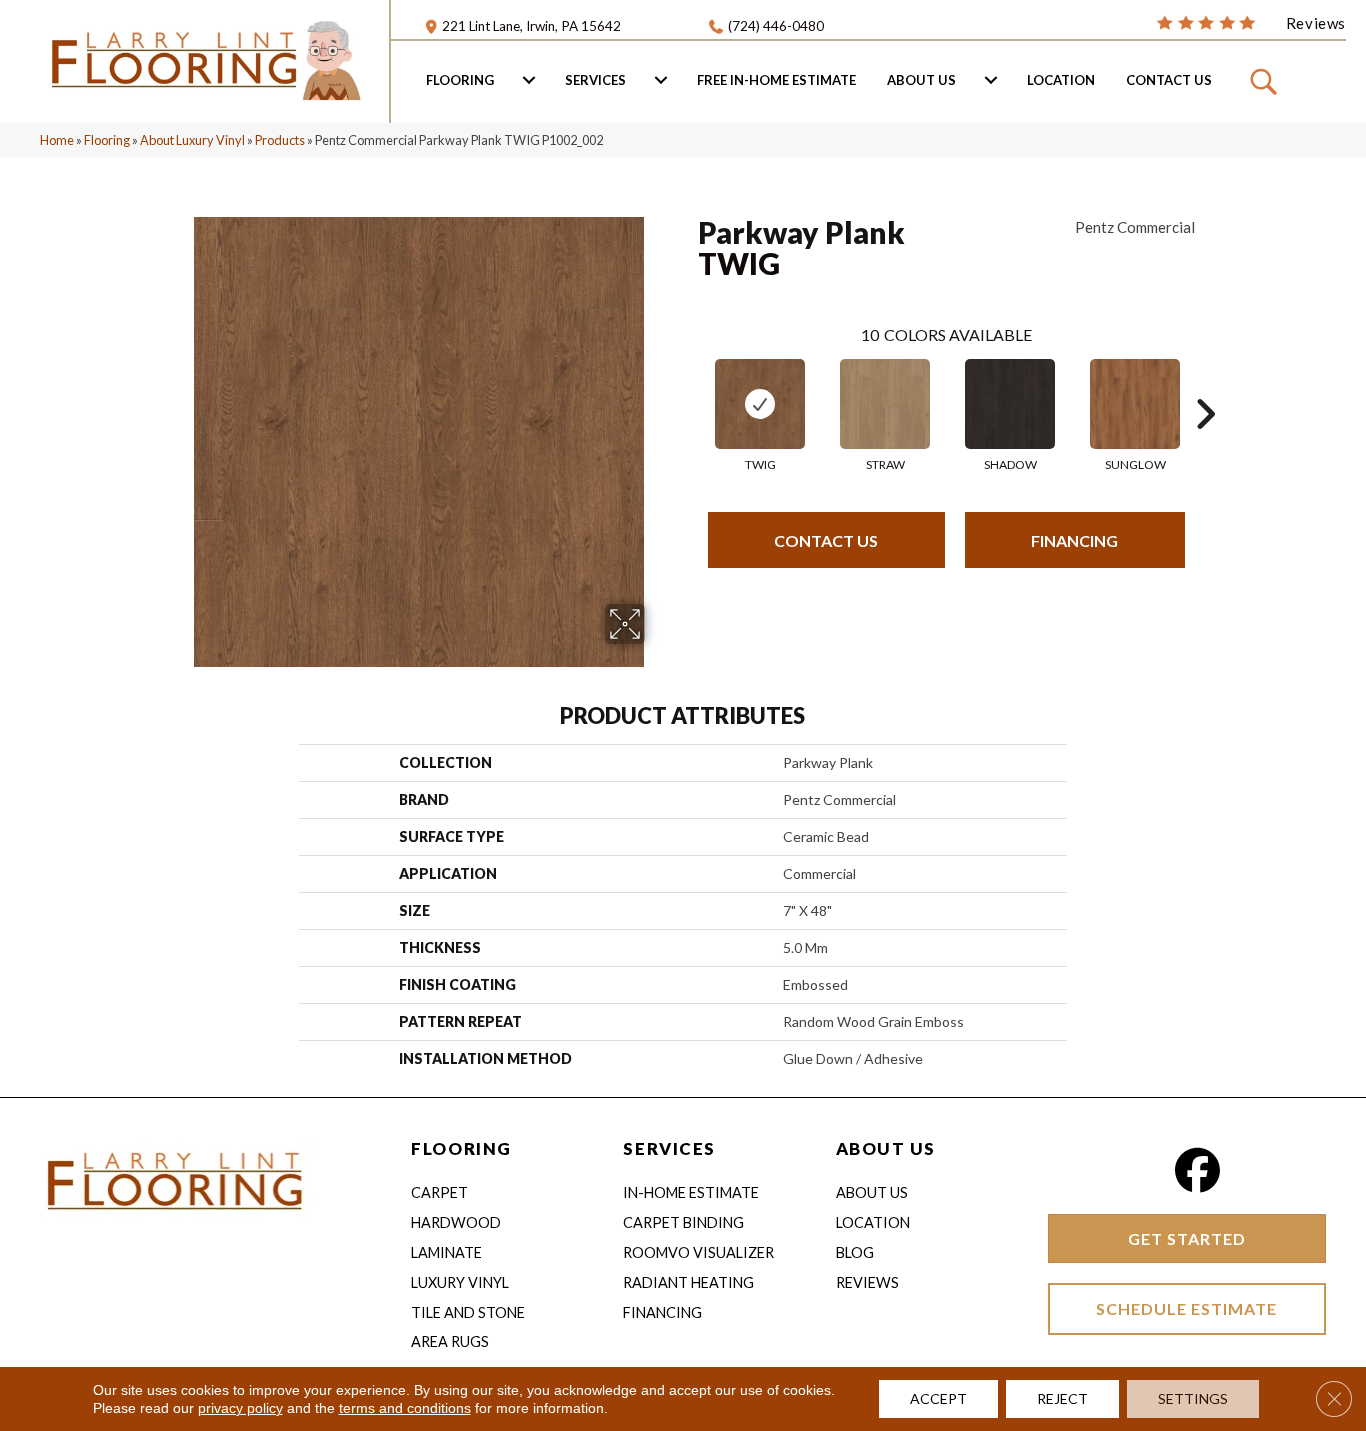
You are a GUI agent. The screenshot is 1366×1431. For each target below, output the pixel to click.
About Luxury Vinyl (192, 140)
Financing (1074, 540)
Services (595, 80)
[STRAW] (885, 404)
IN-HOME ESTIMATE (691, 1192)
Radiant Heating (688, 1282)
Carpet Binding (683, 1222)
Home (57, 140)
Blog (855, 1252)
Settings (1193, 1398)
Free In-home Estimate (776, 80)
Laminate (446, 1252)
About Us (921, 80)
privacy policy (240, 1408)
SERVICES (669, 1148)
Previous (688, 384)
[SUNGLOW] (1135, 404)
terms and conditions (405, 1408)
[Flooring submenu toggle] (529, 80)
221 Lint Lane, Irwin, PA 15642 (531, 26)
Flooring (460, 80)
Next (1205, 384)
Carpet (439, 1192)
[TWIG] (760, 404)
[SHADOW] (1010, 404)
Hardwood (456, 1222)
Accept (938, 1398)
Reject (1062, 1398)
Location (1061, 80)
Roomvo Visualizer (698, 1252)
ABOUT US (886, 1148)
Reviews (867, 1282)
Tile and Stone (468, 1312)
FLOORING (461, 1148)
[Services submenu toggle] (661, 80)
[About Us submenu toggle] (991, 80)
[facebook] (1197, 1170)
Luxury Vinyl (460, 1282)
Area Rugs (450, 1341)
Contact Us (1169, 80)
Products (280, 140)
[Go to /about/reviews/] (1251, 22)
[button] (1266, 80)
